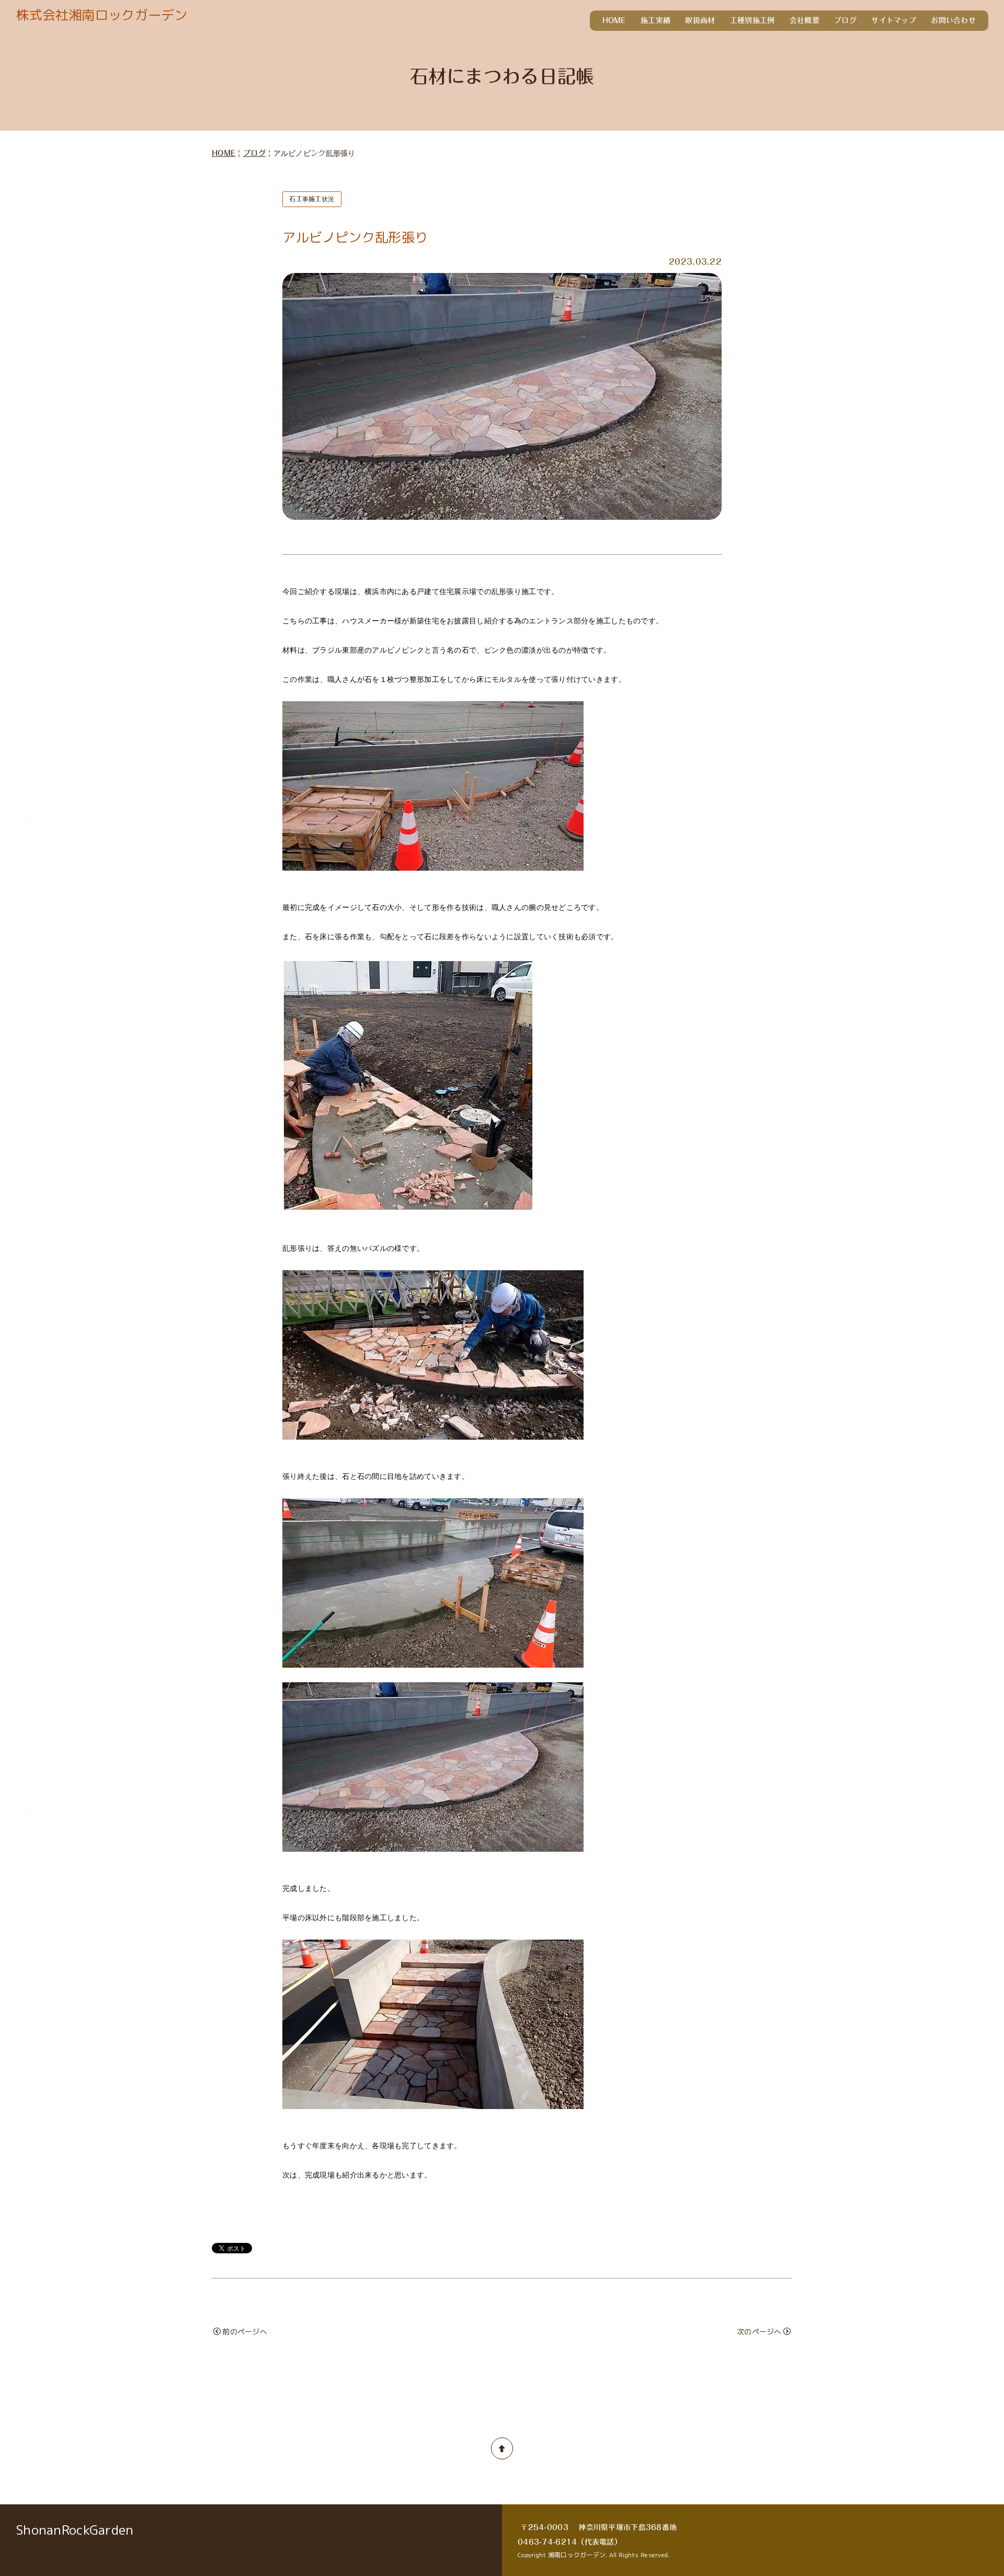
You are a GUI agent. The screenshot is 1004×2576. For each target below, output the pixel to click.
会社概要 (805, 20)
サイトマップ (894, 20)
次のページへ (759, 2332)
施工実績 (655, 20)
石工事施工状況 (312, 199)
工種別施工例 (752, 20)
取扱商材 (700, 20)
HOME (614, 20)
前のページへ (245, 2332)
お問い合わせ (953, 20)
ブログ (845, 20)
